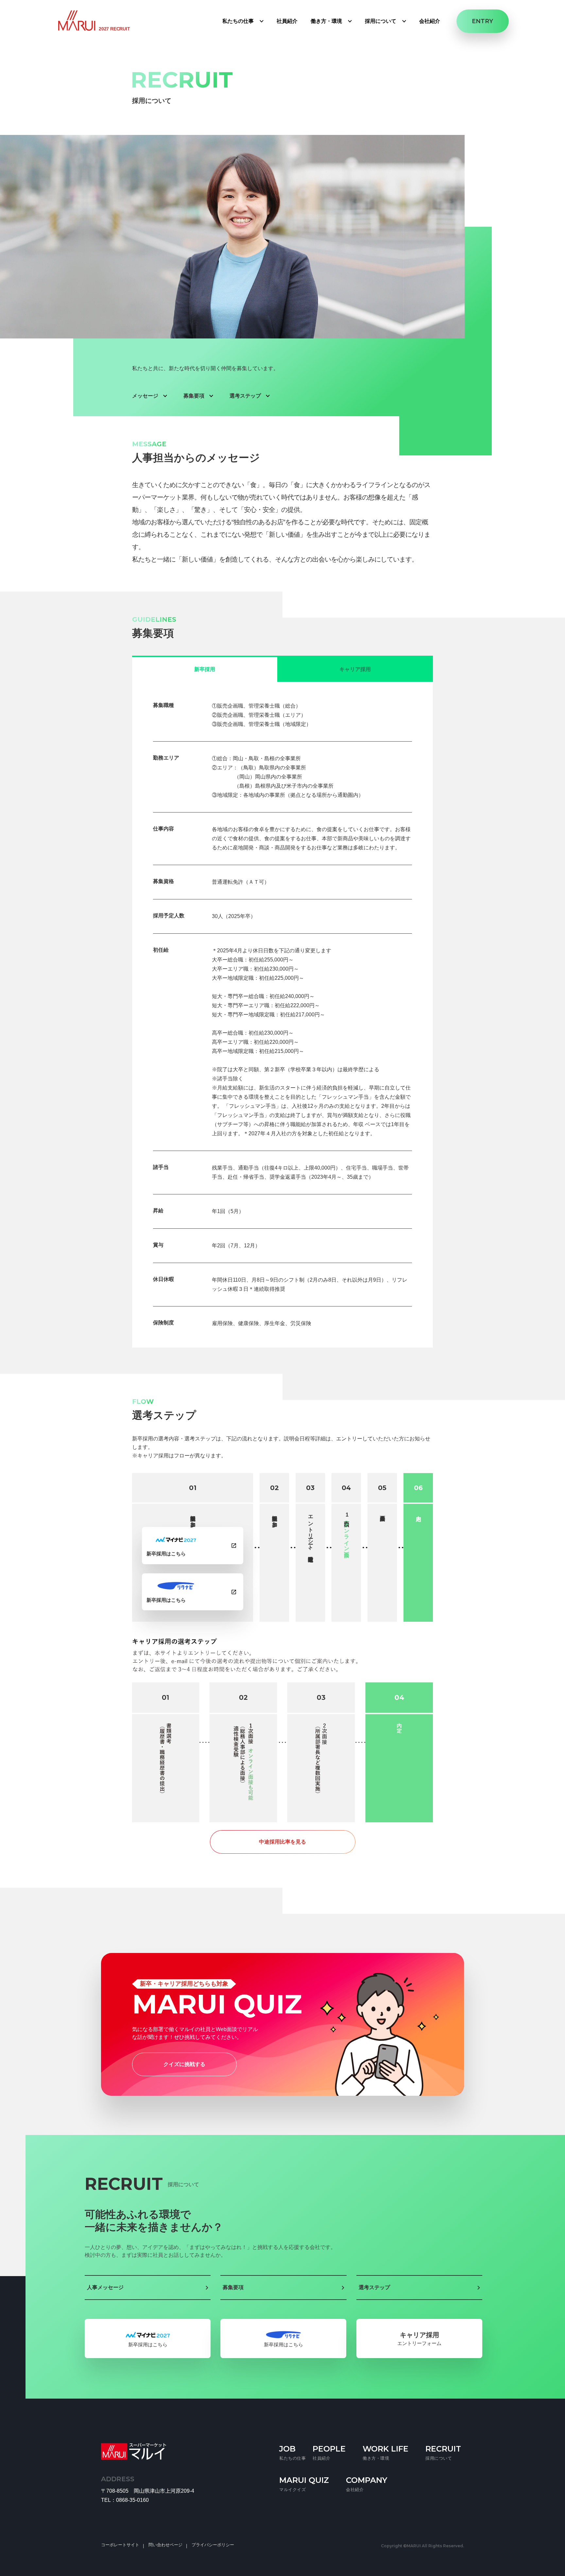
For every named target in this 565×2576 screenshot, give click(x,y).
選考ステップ (245, 396)
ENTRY (482, 21)
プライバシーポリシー (213, 2545)
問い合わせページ (165, 2545)
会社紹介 (430, 21)
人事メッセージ (105, 2287)
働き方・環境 (326, 21)
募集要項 (194, 396)
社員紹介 (287, 21)
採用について (381, 21)
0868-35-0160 (132, 2500)
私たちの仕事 (238, 21)
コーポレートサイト (120, 2545)
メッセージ (145, 396)
